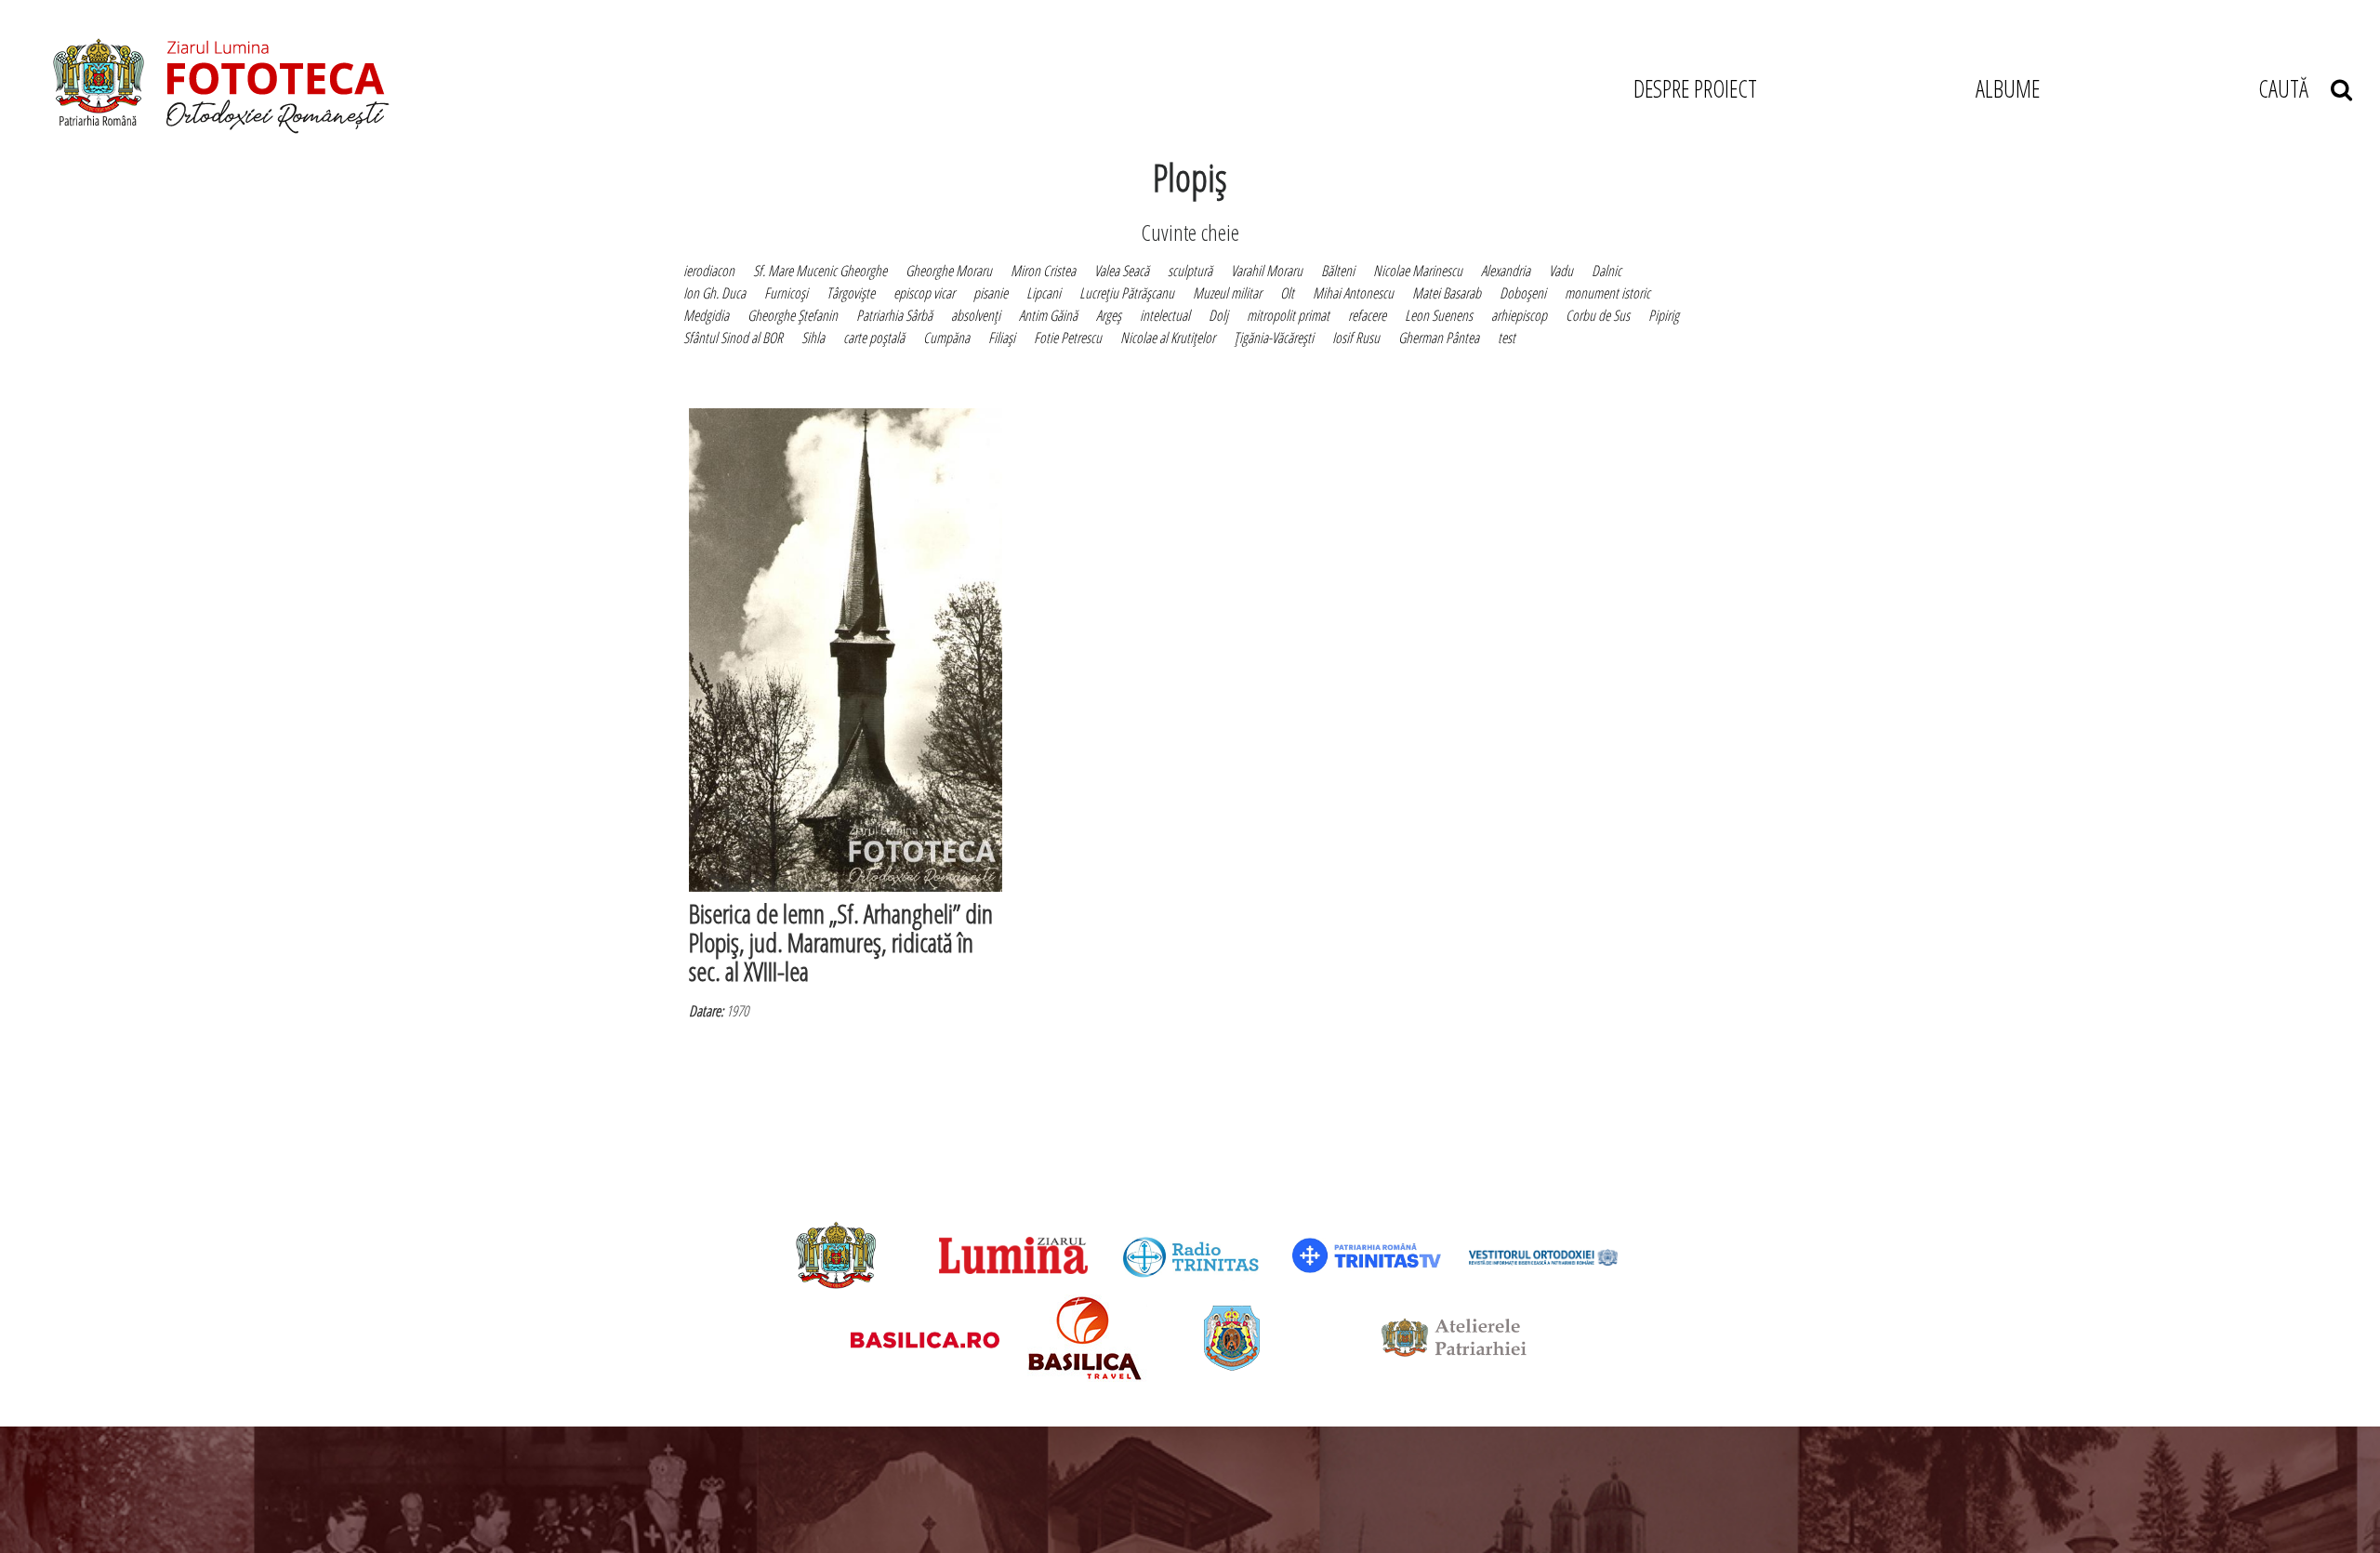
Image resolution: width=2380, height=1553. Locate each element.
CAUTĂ (2294, 88)
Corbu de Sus (1598, 315)
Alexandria (1506, 271)
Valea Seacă (1122, 271)
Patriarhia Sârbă (894, 315)
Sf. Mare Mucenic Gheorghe (820, 271)
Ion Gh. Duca (714, 293)
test (1507, 338)
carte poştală (874, 338)
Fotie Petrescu (1068, 338)
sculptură (1190, 271)
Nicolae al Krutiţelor (1168, 338)
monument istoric (1607, 293)
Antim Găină (1048, 315)
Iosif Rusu (1356, 338)
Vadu (1561, 271)
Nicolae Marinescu (1418, 271)
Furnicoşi (786, 293)
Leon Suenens (1439, 315)
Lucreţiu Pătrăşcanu (1127, 293)
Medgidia (706, 315)
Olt (1287, 293)
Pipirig (1664, 315)
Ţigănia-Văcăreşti (1274, 338)
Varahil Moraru (1267, 271)
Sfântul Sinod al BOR (733, 338)
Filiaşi (1002, 338)
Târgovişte (851, 293)
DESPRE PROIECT (1695, 88)
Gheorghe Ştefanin (793, 315)
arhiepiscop (1519, 315)
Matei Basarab (1447, 293)
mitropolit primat (1288, 315)
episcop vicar (924, 293)
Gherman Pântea (1439, 338)
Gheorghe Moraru (949, 271)
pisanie (991, 293)
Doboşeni (1523, 293)
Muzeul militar (1227, 293)
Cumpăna (946, 338)
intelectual (1165, 315)
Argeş (1109, 315)
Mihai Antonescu (1353, 293)
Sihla (813, 338)
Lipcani (1044, 293)
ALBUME (2008, 88)
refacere (1367, 315)
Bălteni (1338, 271)
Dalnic (1606, 271)
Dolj (1218, 315)
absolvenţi (976, 315)
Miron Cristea (1043, 271)
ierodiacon (709, 271)
